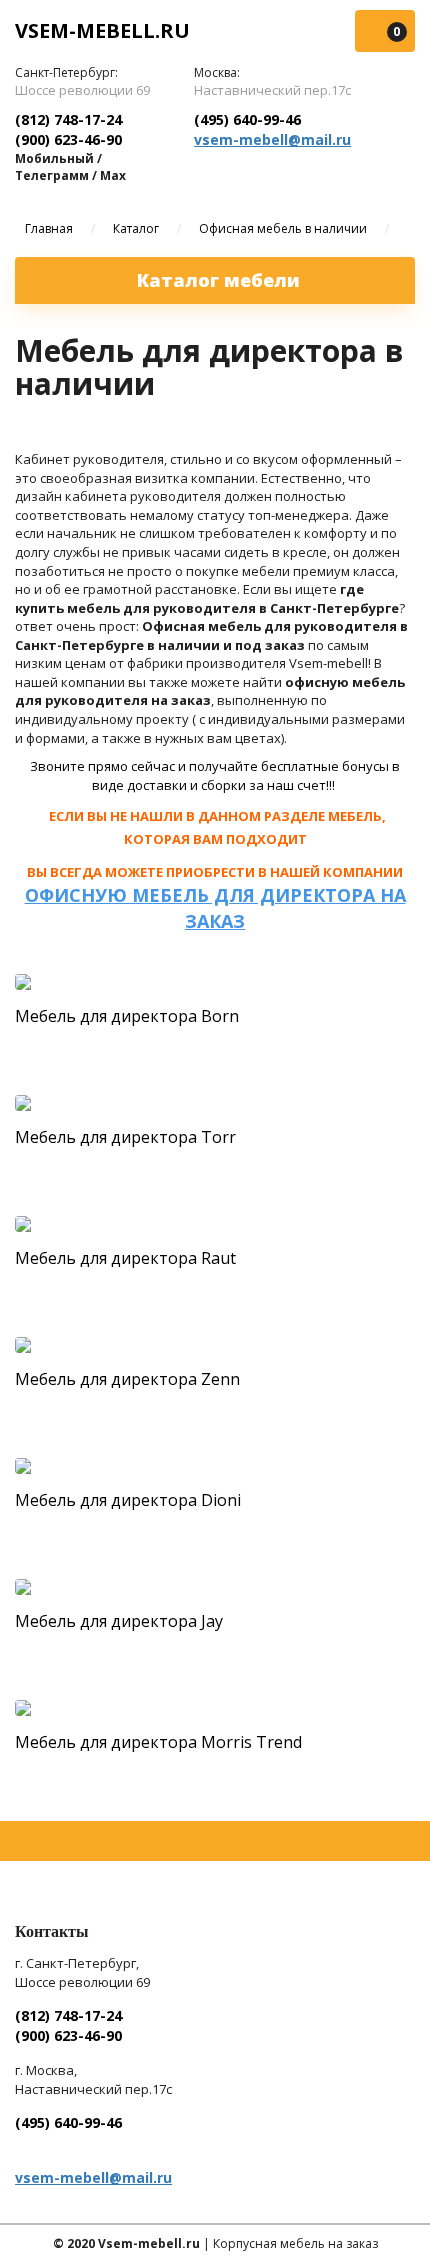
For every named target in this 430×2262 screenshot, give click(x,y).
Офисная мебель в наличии (283, 228)
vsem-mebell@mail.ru (272, 139)
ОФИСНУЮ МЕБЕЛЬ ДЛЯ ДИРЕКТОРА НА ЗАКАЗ (215, 908)
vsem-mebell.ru (102, 30)
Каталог (136, 228)
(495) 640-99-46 (247, 119)
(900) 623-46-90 (68, 139)
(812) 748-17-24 (68, 119)
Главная (49, 228)
